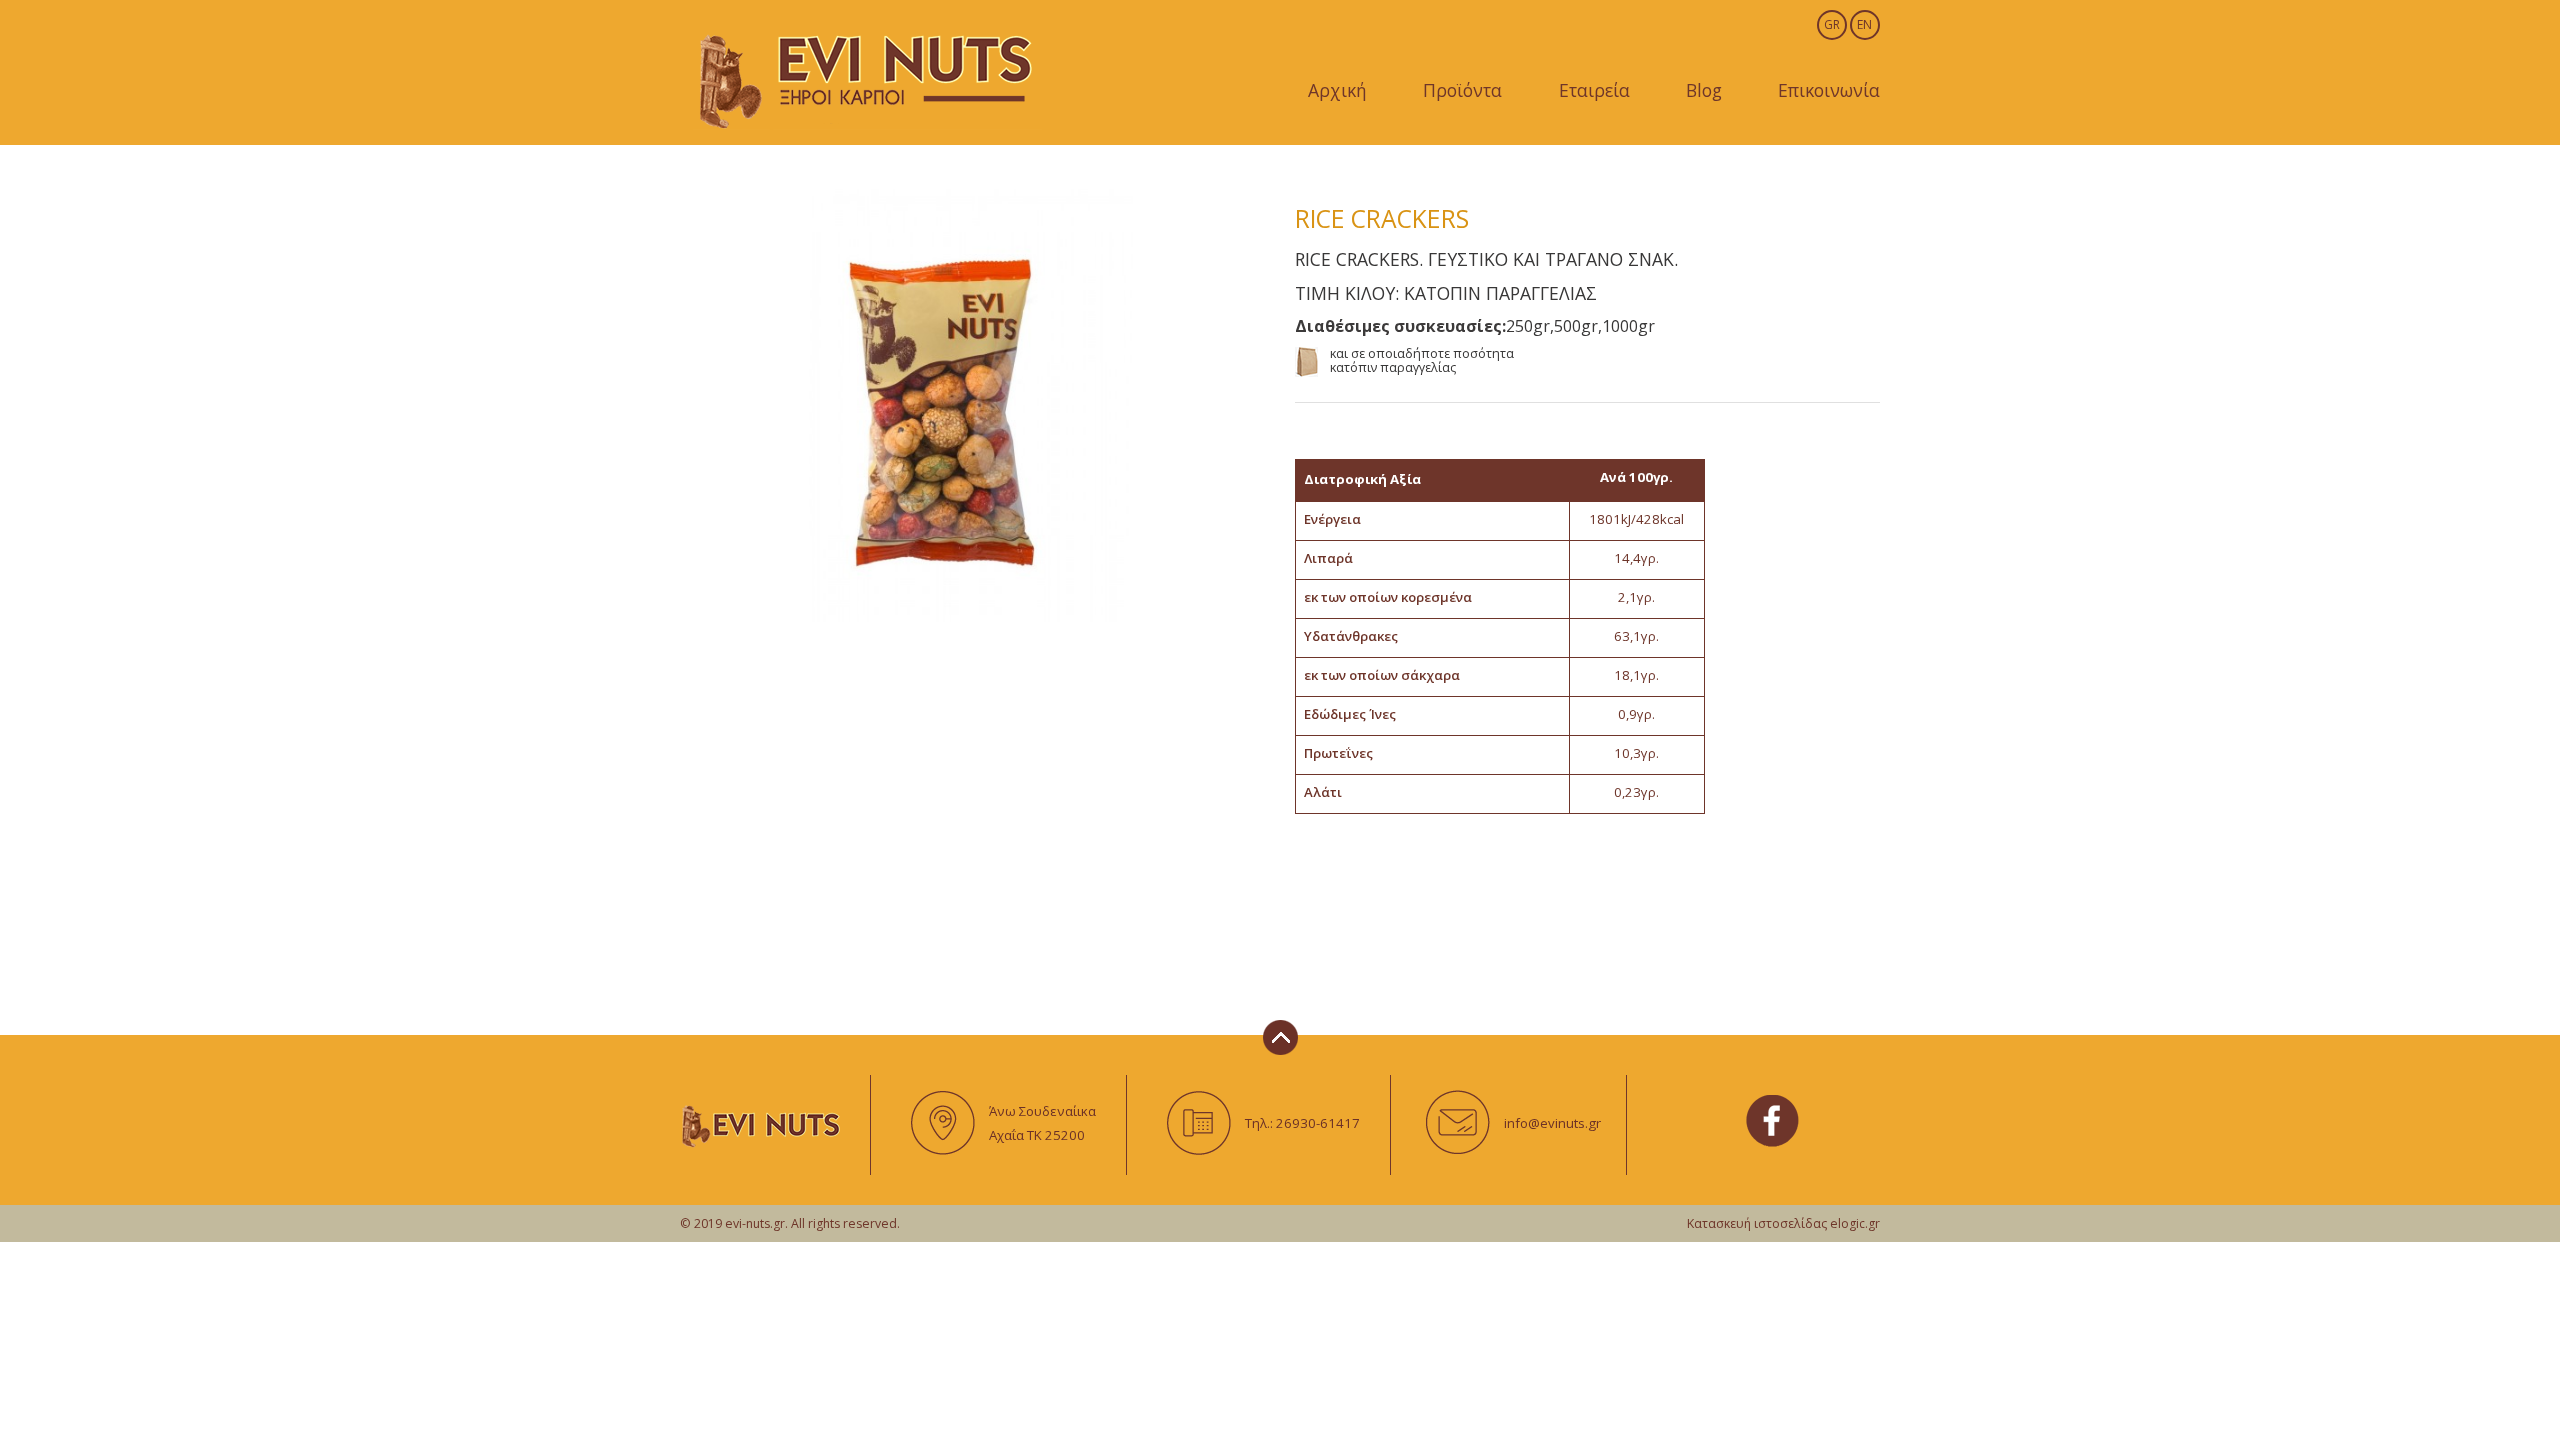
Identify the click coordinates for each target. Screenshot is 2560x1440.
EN (1864, 24)
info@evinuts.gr (1552, 1123)
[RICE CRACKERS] (972, 405)
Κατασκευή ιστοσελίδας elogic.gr (1783, 1223)
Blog (1704, 90)
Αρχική (1337, 90)
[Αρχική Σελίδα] (867, 78)
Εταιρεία (1594, 90)
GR (1832, 24)
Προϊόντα (1462, 90)
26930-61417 (1318, 1123)
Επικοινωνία (1829, 90)
